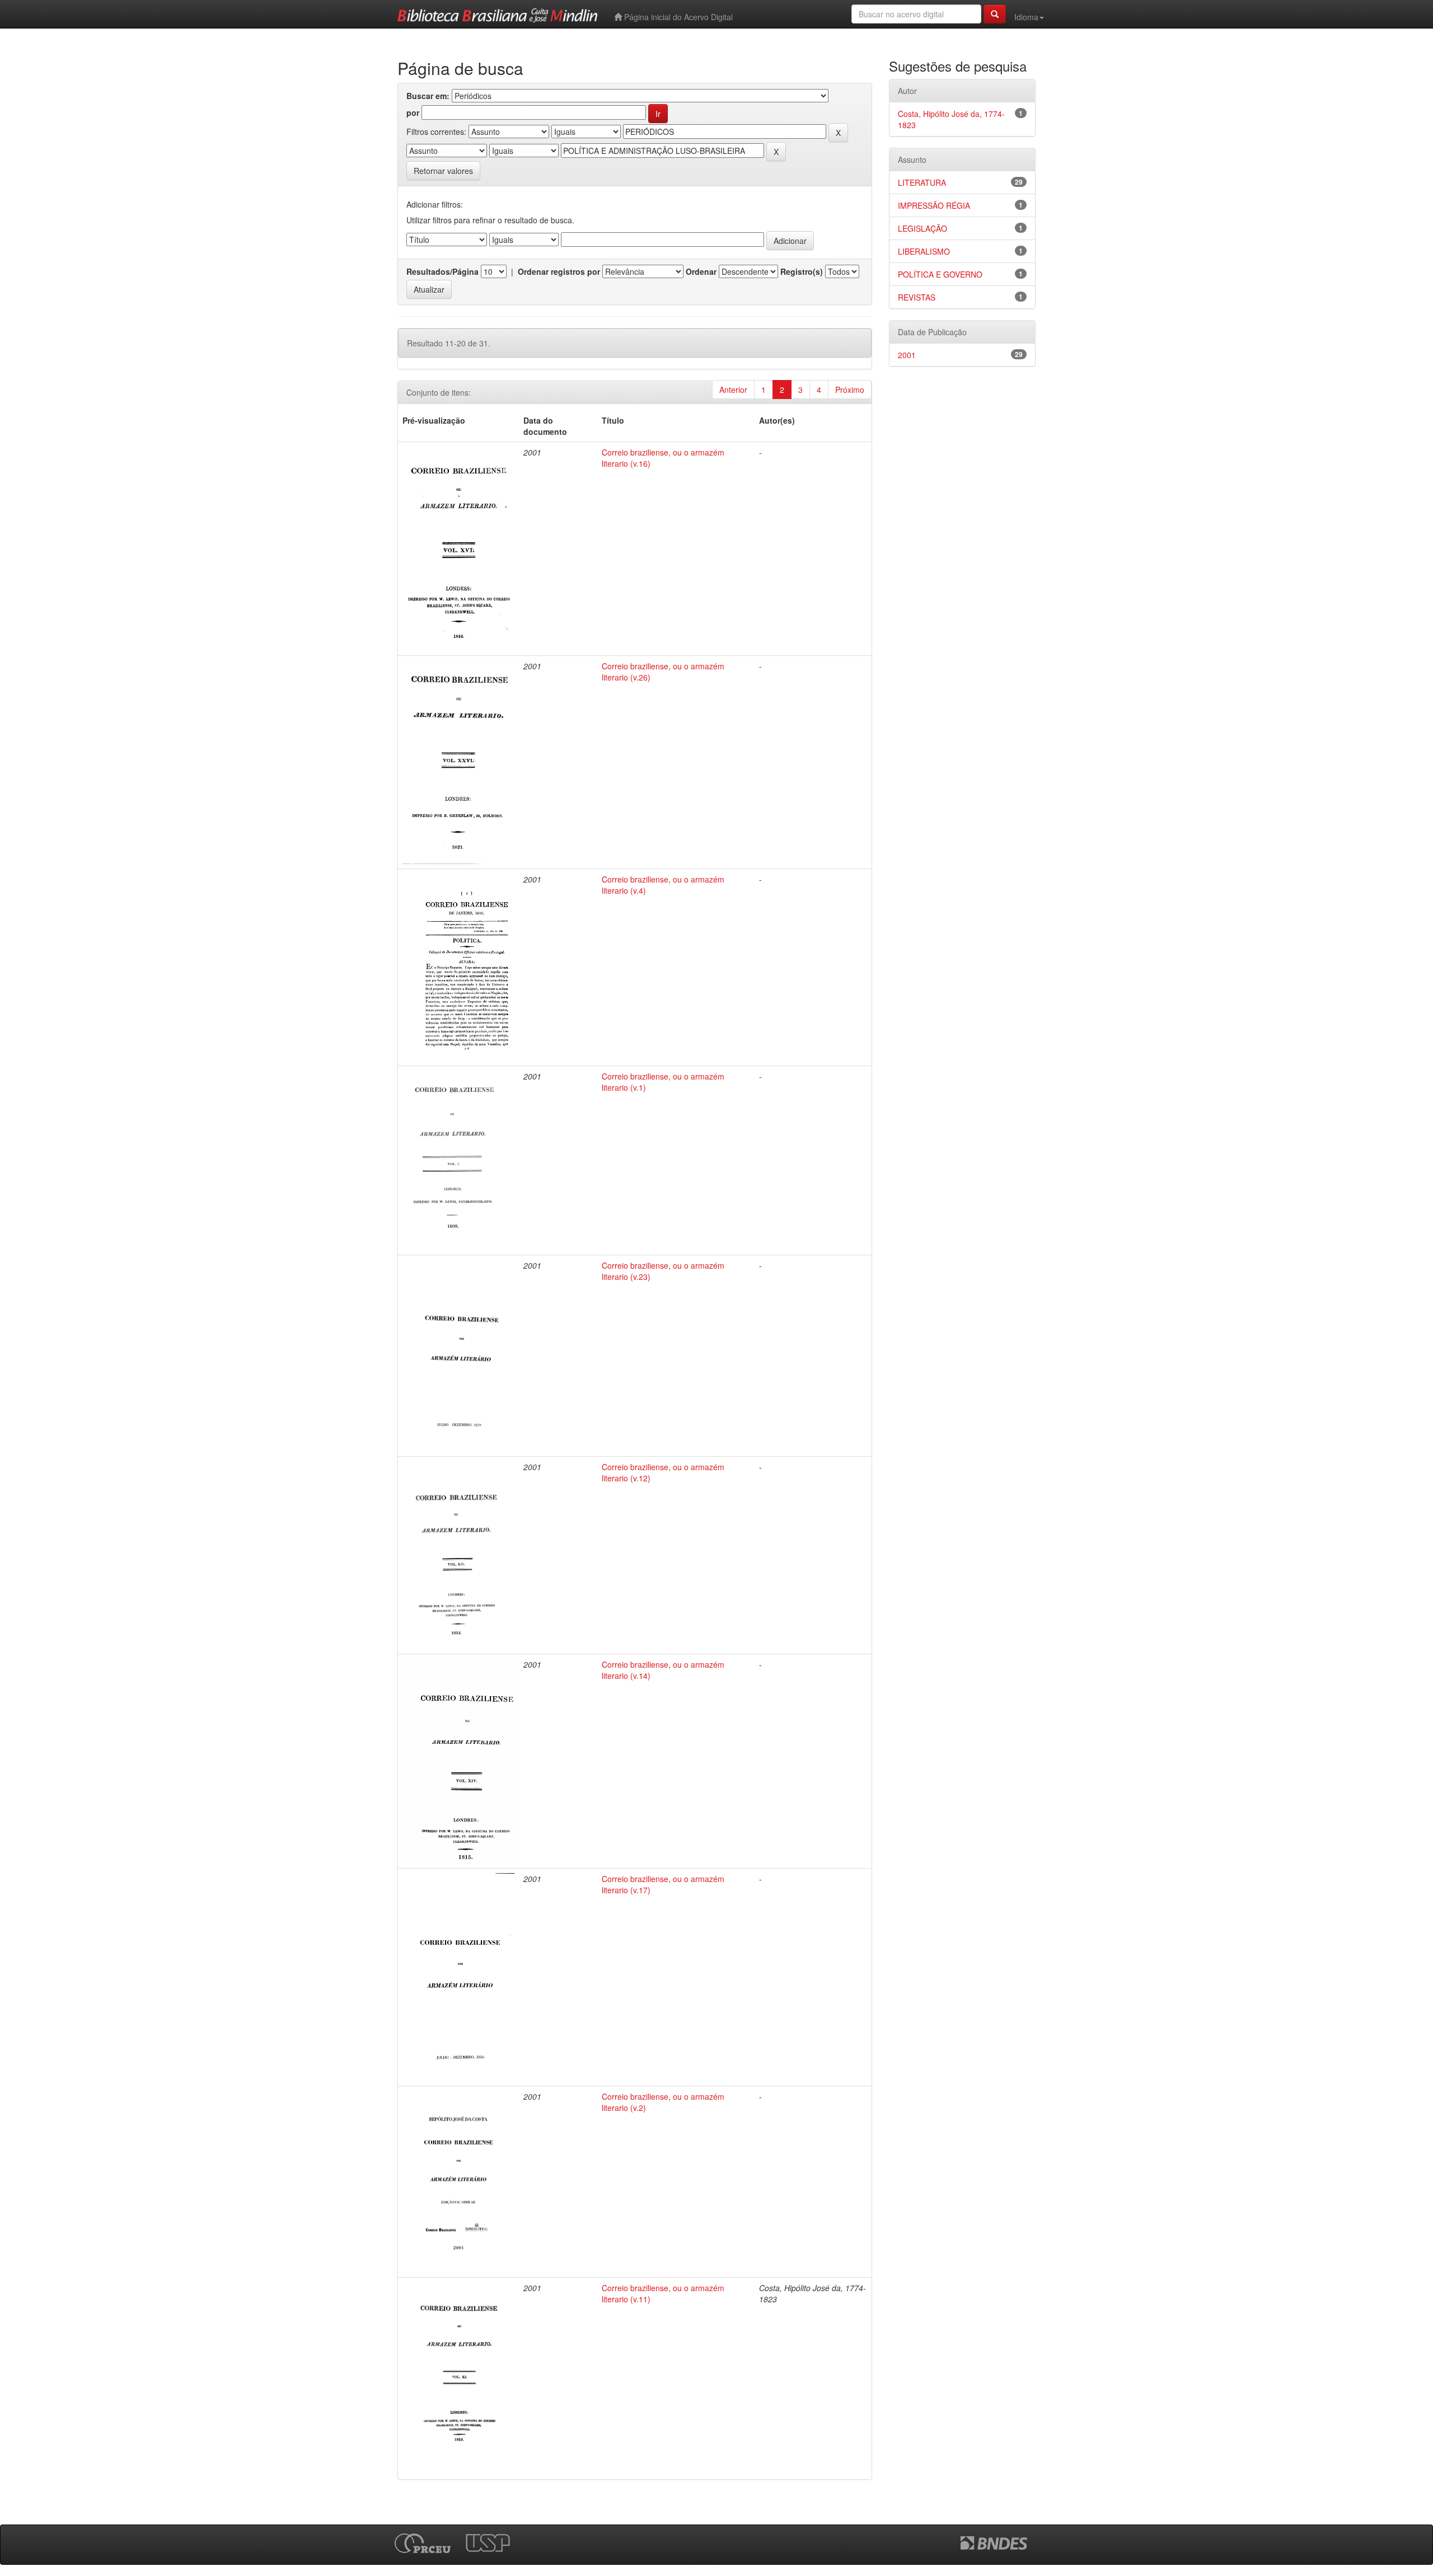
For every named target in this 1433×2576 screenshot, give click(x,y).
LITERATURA (922, 182)
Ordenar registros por (559, 271)
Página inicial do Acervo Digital (677, 17)
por (413, 112)
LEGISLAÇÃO (922, 228)
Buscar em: (428, 96)
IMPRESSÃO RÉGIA (934, 205)
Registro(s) (802, 271)
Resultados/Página (442, 271)
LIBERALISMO (924, 251)
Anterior (733, 390)
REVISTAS (917, 297)
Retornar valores (443, 171)
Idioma (1026, 17)
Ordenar (701, 271)
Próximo (850, 390)
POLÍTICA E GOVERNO (940, 274)
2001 (907, 355)
